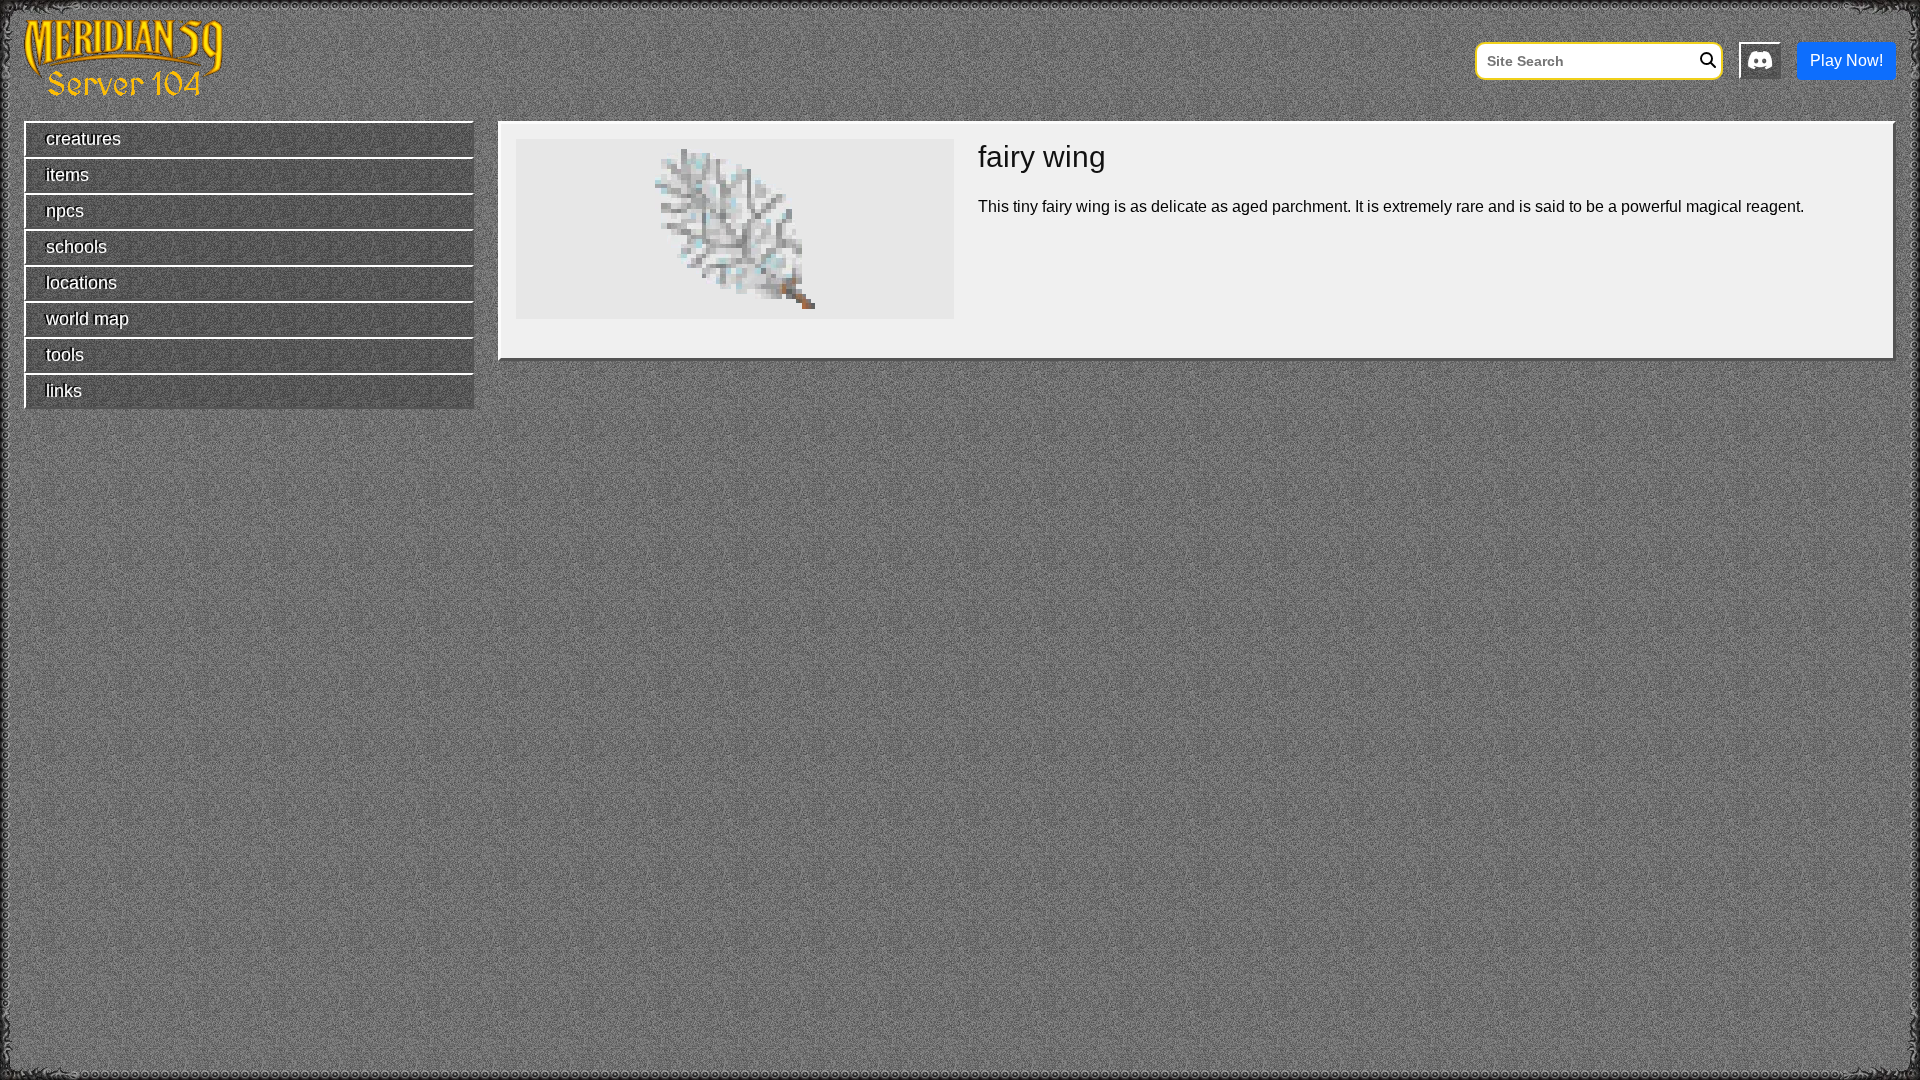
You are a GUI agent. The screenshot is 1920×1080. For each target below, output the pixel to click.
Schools (76, 247)
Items (67, 175)
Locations (81, 283)
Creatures (83, 139)
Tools (65, 355)
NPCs (65, 211)
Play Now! (1846, 60)
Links (64, 391)
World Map (87, 319)
